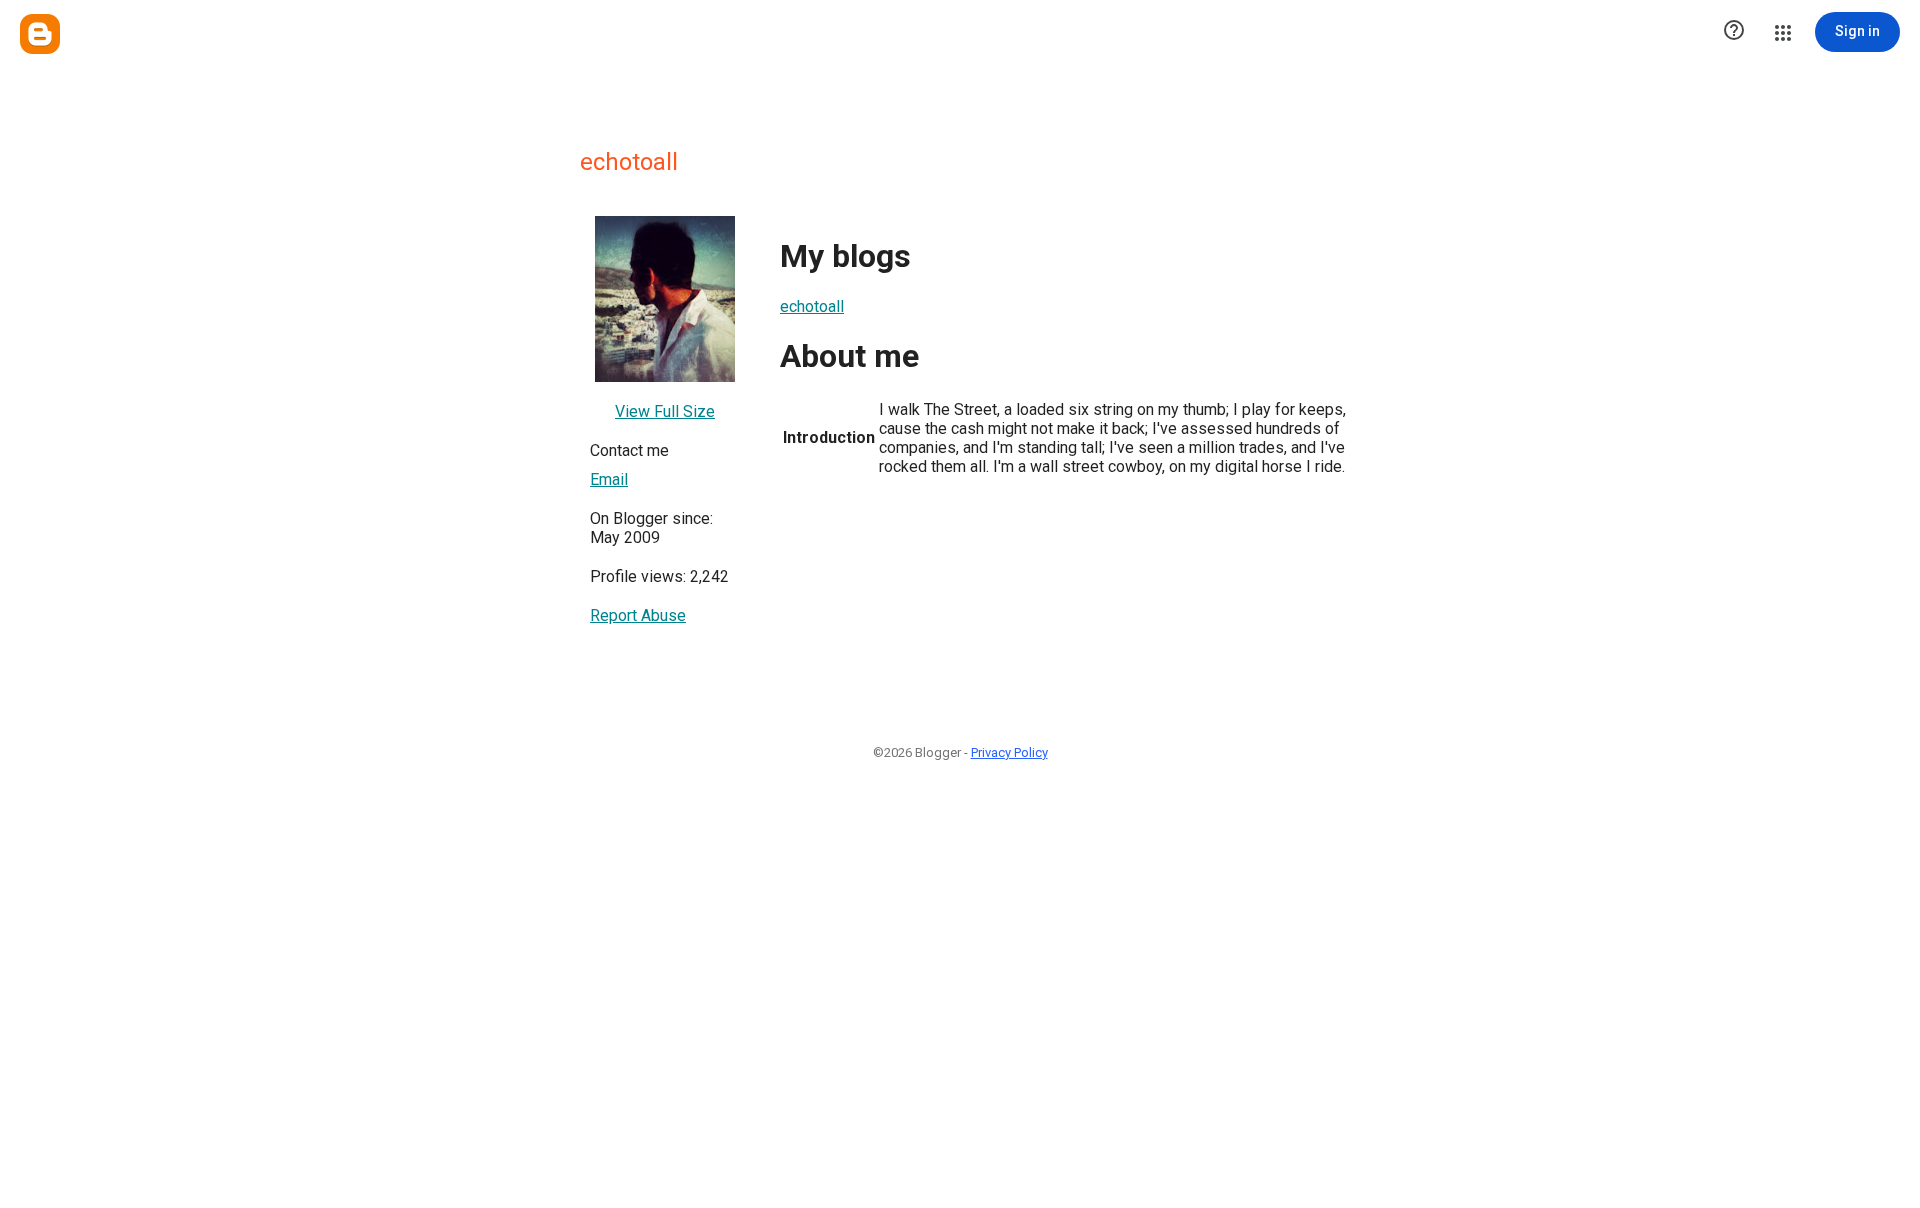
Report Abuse (638, 615)
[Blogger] (40, 34)
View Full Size (665, 411)
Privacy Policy (1009, 752)
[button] (1734, 32)
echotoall (812, 306)
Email (609, 479)
